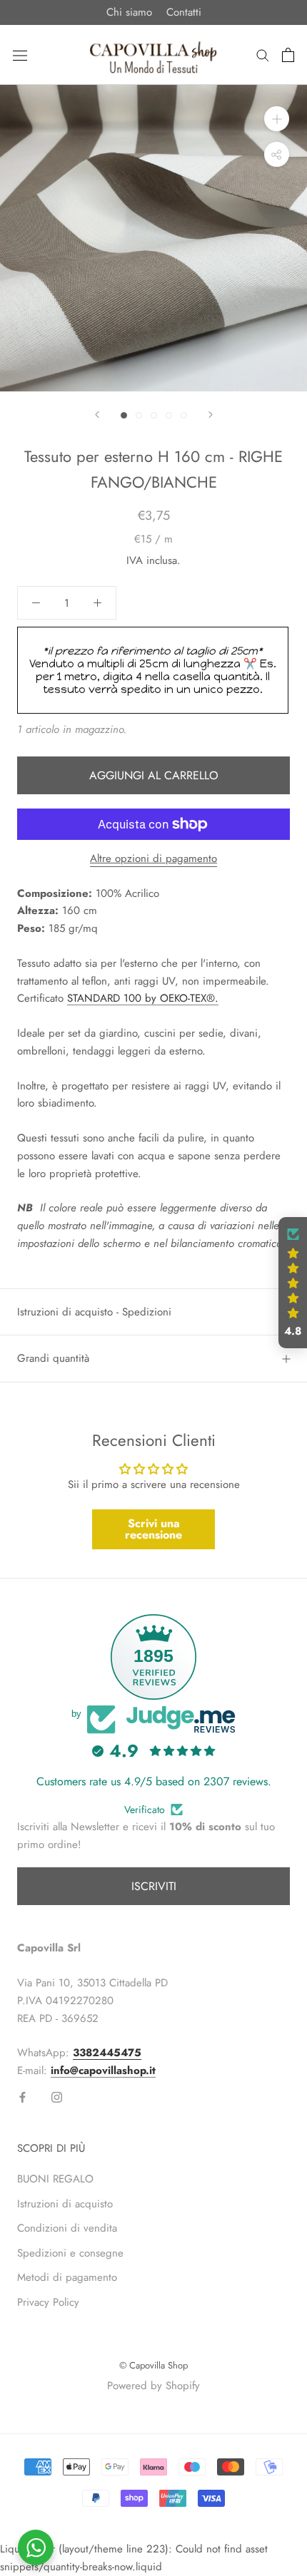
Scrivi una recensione (153, 1529)
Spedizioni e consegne (70, 2253)
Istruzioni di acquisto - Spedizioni (94, 1312)
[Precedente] (97, 415)
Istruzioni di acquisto (65, 2204)
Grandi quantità (53, 1358)
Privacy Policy (48, 2302)
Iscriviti (154, 1886)
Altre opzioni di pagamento (153, 858)
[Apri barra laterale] (20, 55)
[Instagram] (57, 2097)
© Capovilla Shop (153, 2365)
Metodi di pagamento (67, 2277)
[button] (293, 1283)
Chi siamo (129, 12)
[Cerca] (263, 55)
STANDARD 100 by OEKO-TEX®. (143, 998)
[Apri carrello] (288, 55)
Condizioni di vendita (67, 2228)
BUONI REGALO (55, 2179)
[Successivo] (211, 415)
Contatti (184, 12)
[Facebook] (22, 2097)
